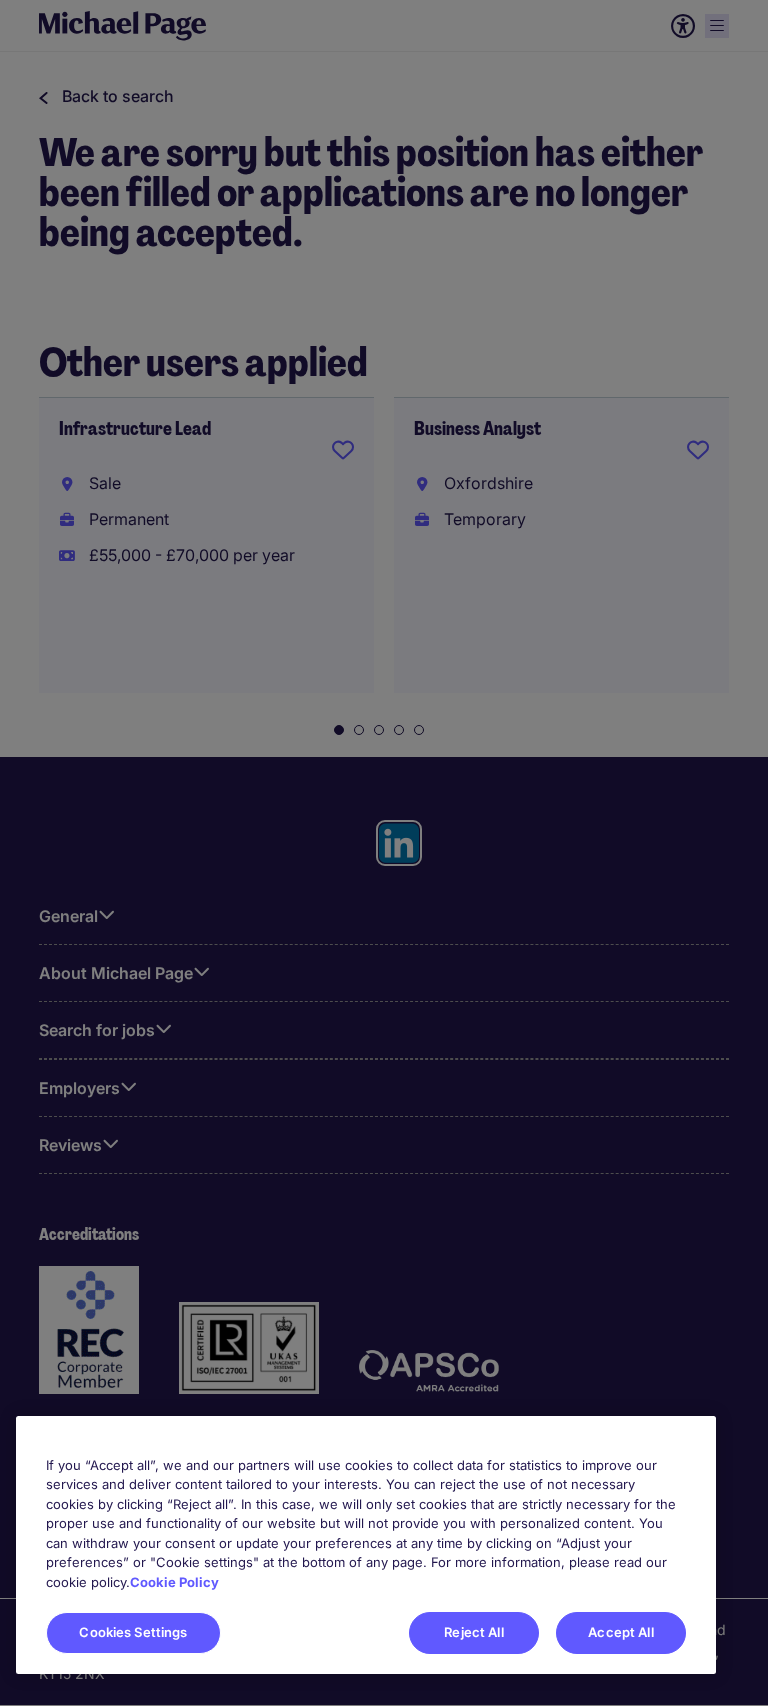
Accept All (620, 1632)
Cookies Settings (133, 1632)
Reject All (473, 1632)
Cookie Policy (174, 1582)
